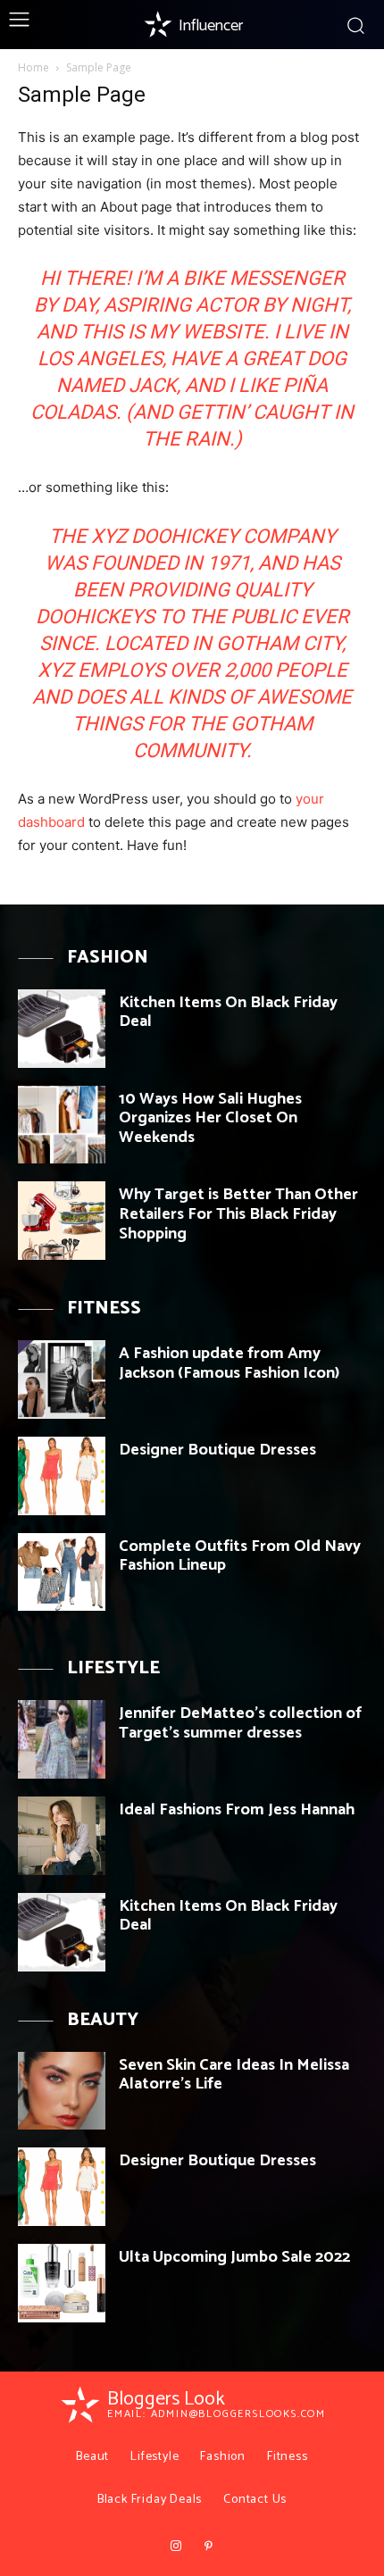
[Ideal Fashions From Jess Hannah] (62, 1836)
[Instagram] (176, 2547)
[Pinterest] (208, 2547)
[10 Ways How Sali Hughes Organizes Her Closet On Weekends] (62, 1125)
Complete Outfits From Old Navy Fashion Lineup (240, 1556)
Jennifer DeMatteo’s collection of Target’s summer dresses (240, 1723)
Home (33, 67)
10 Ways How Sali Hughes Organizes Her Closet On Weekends (210, 1118)
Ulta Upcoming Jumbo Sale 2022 (234, 2257)
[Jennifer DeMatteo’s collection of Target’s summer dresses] (62, 1739)
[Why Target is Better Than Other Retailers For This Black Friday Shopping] (62, 1221)
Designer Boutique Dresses (217, 1450)
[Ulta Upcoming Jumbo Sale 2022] (62, 2283)
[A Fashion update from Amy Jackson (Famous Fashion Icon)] (62, 1380)
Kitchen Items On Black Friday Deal (228, 1013)
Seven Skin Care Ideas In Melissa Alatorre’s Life (234, 2075)
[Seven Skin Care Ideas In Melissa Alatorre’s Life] (62, 2091)
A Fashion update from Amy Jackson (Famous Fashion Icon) (229, 1363)
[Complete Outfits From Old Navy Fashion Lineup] (62, 1572)
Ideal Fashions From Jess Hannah (237, 1810)
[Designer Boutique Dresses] (62, 1476)
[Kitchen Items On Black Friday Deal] (62, 1029)
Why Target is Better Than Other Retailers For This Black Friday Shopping (238, 1214)
